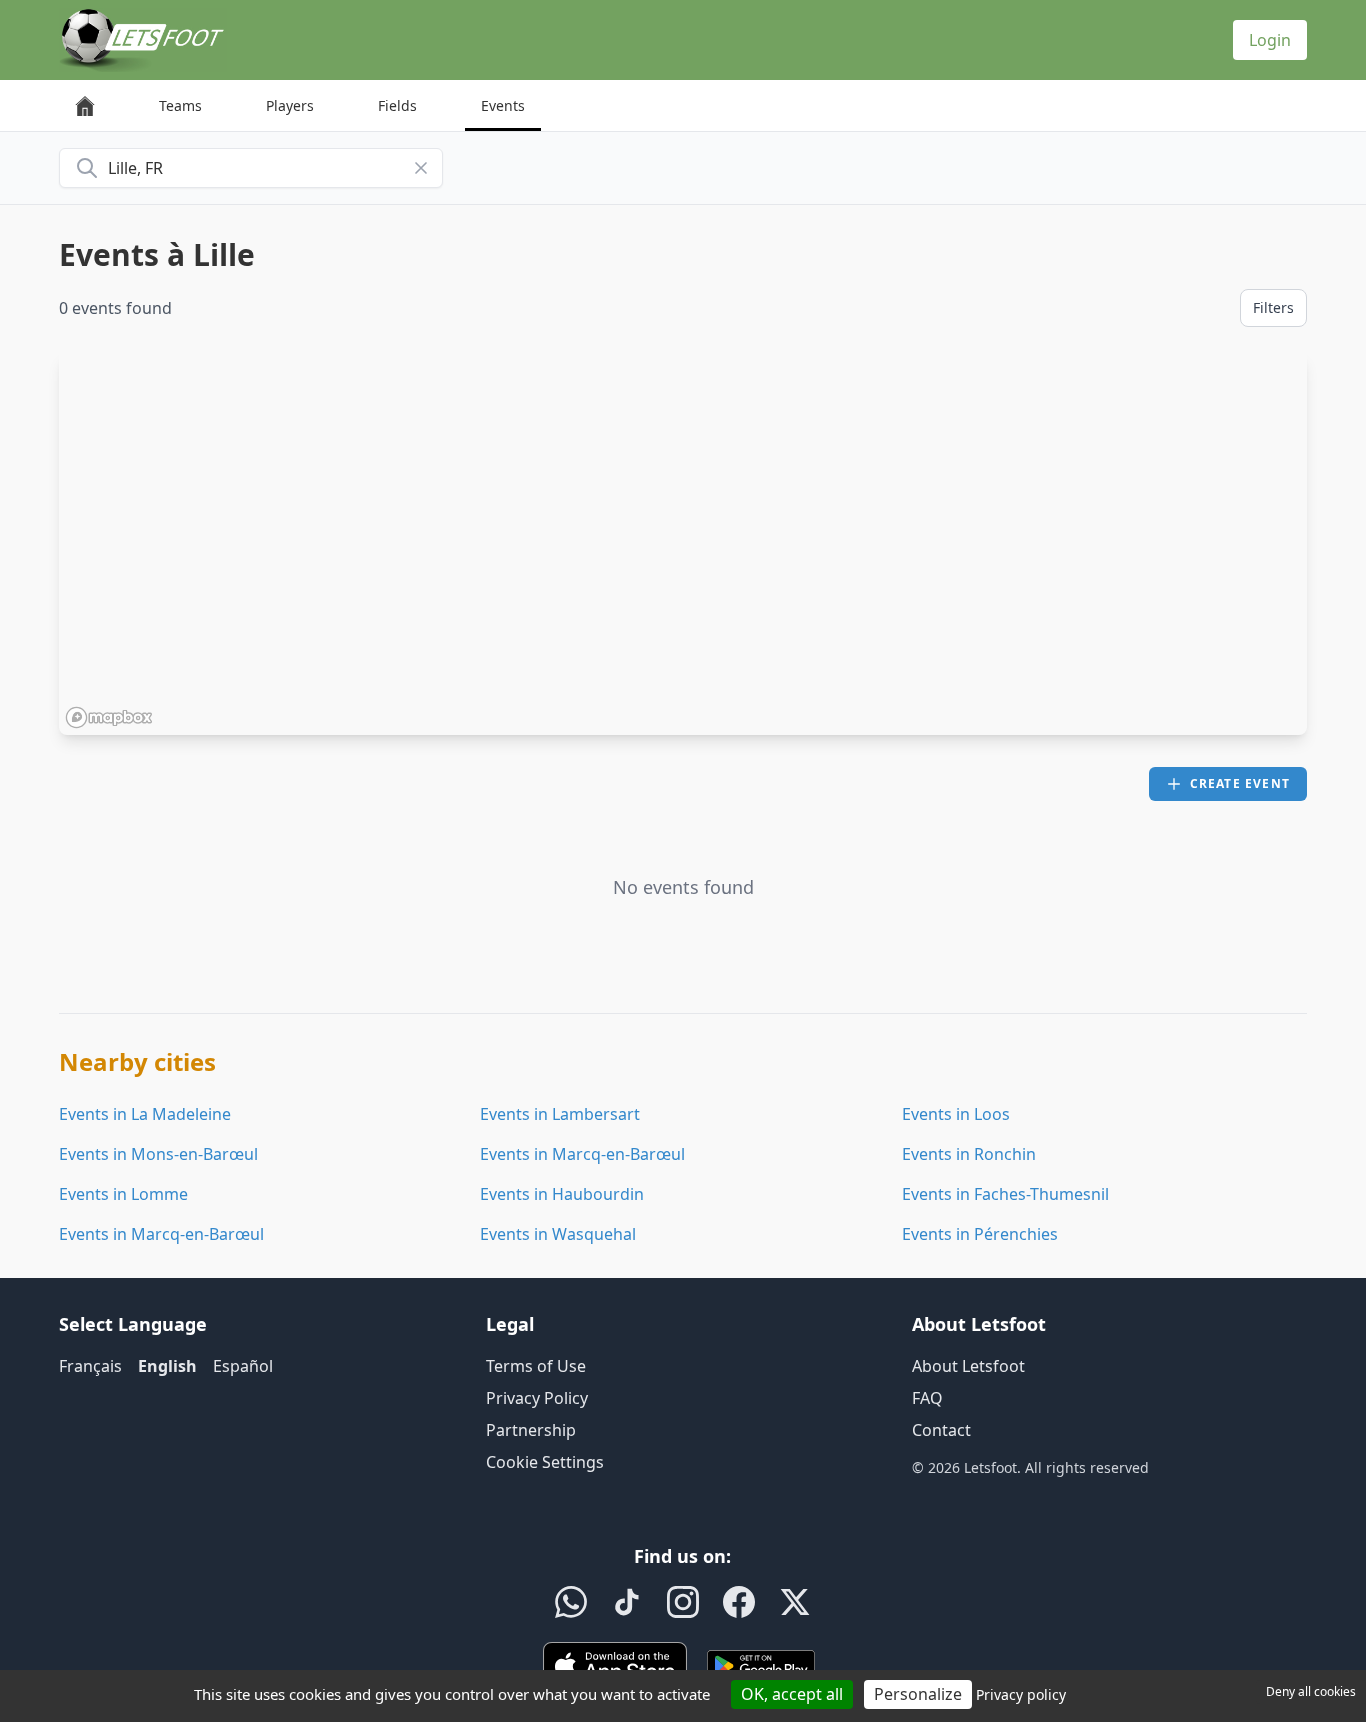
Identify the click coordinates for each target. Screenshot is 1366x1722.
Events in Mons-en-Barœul (158, 1154)
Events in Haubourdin (562, 1194)
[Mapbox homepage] (109, 717)
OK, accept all (792, 1694)
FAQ (927, 1398)
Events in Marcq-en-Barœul (582, 1154)
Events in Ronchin (969, 1154)
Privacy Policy (537, 1398)
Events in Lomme (123, 1194)
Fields (397, 105)
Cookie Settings (545, 1462)
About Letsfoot (968, 1366)
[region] (683, 543)
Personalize (918, 1694)
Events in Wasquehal (558, 1234)
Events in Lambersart (560, 1114)
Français (90, 1366)
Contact (941, 1430)
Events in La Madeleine (145, 1114)
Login (1270, 40)
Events (503, 105)
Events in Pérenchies (980, 1234)
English (167, 1366)
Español (243, 1366)
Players (290, 105)
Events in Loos (956, 1114)
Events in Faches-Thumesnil (1005, 1194)
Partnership (531, 1430)
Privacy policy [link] (1021, 1694)
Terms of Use (536, 1366)
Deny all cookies (1311, 1691)
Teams (180, 105)
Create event (1240, 783)
